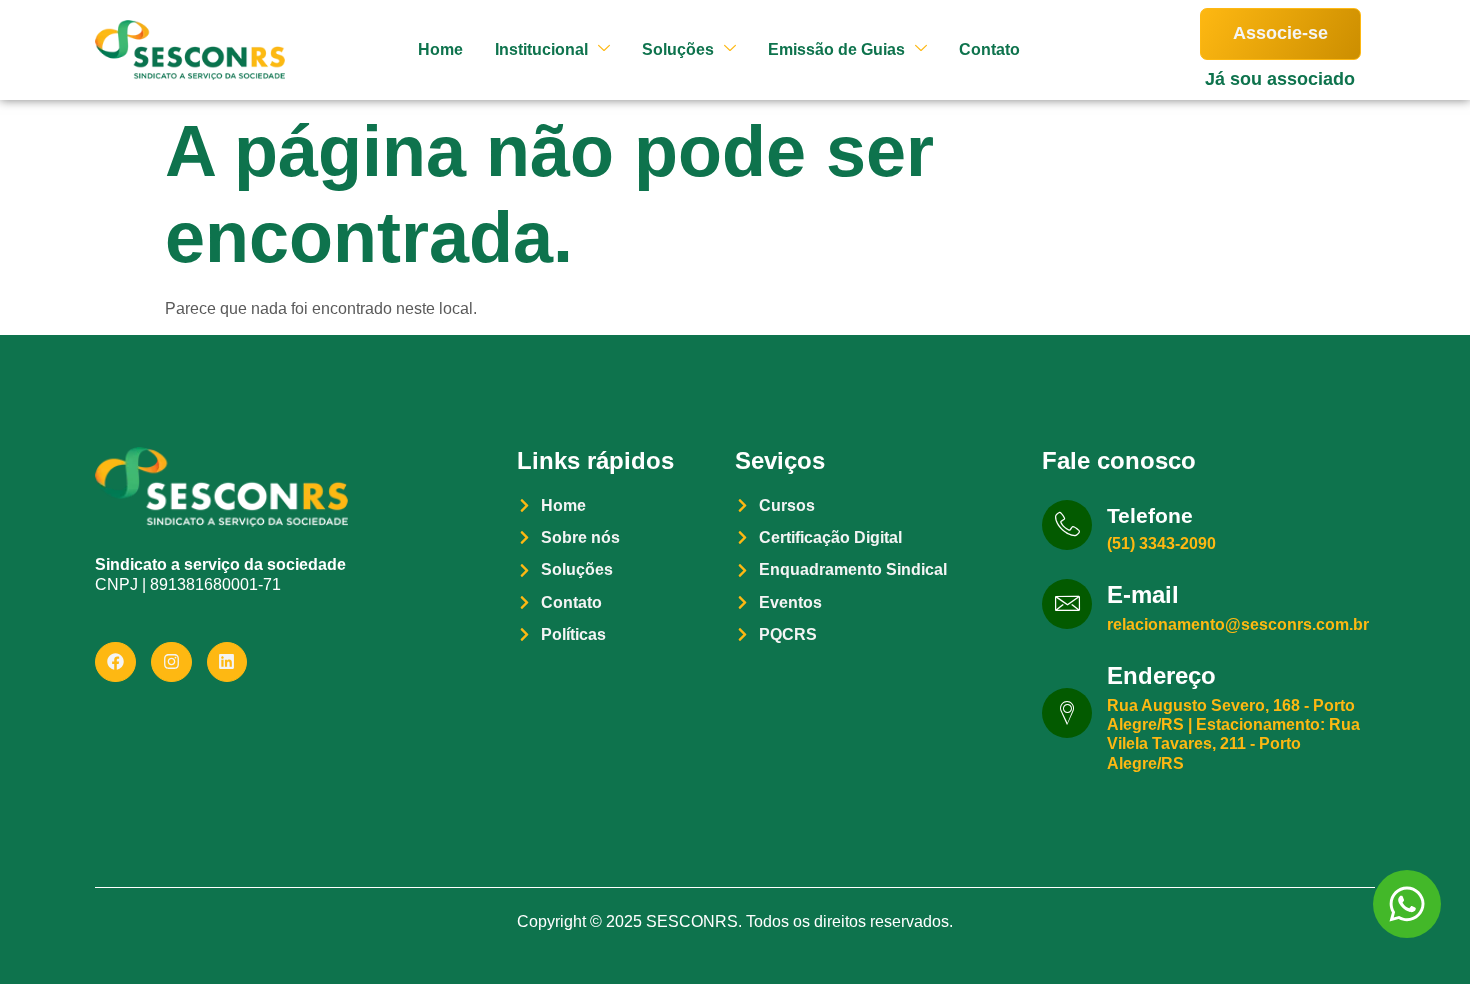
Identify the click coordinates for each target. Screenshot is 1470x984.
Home (440, 49)
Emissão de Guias (836, 49)
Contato (989, 49)
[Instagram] (171, 662)
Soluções (678, 49)
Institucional (541, 49)
